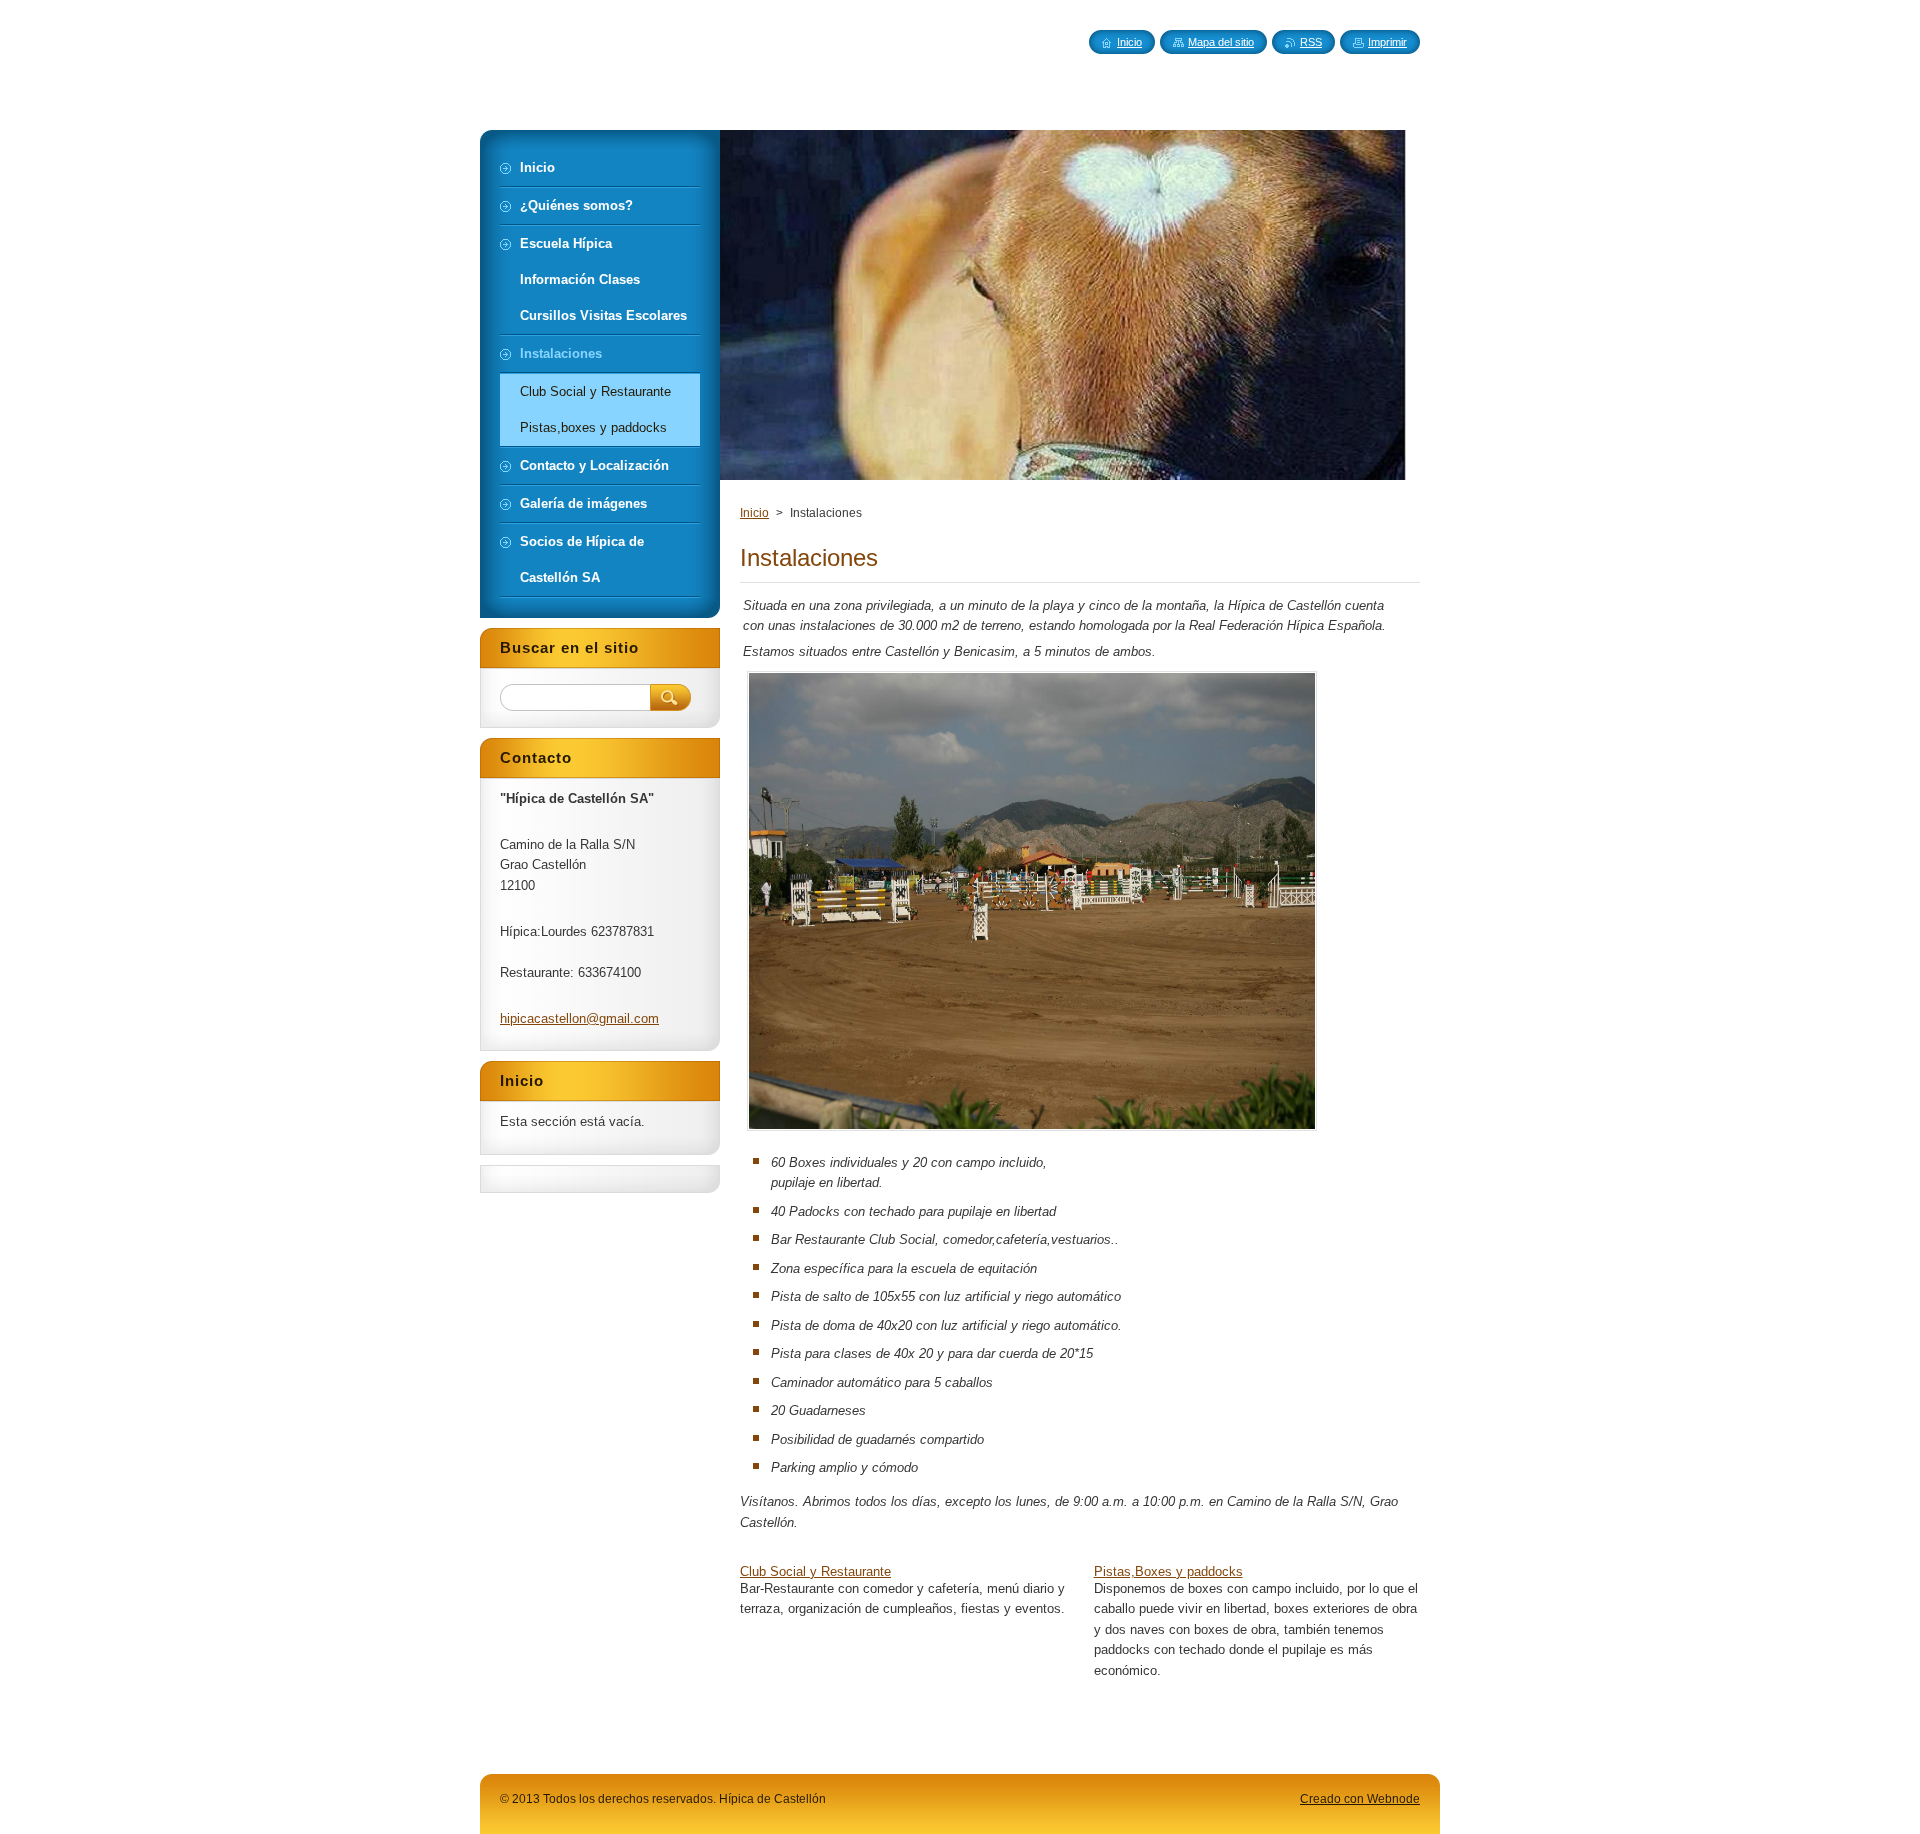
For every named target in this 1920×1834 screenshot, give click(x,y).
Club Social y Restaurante (815, 1571)
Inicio (754, 513)
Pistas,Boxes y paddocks (1168, 1571)
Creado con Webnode (1360, 1799)
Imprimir (1387, 42)
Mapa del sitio (1221, 42)
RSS (1311, 42)
